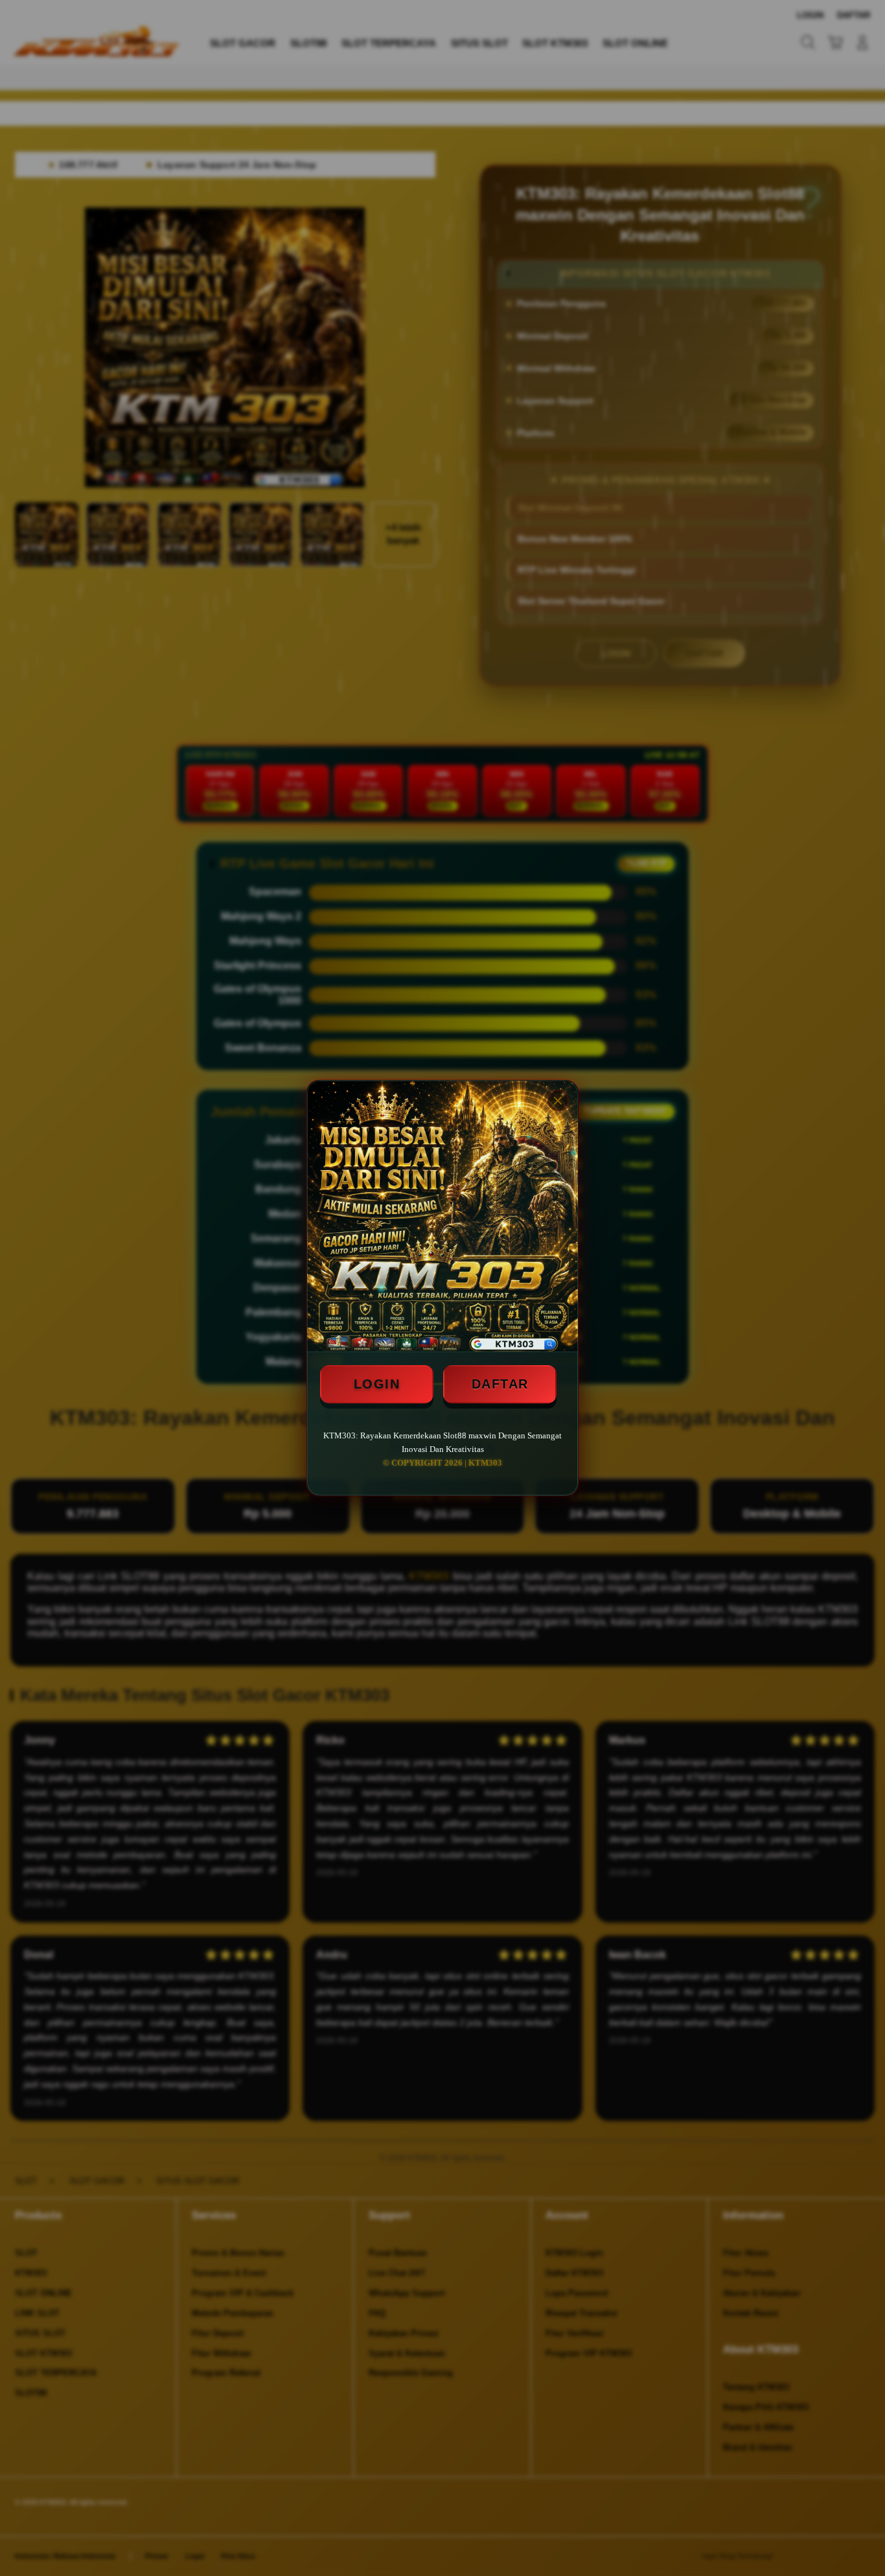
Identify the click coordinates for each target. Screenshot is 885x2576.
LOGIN (377, 1384)
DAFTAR (500, 1384)
